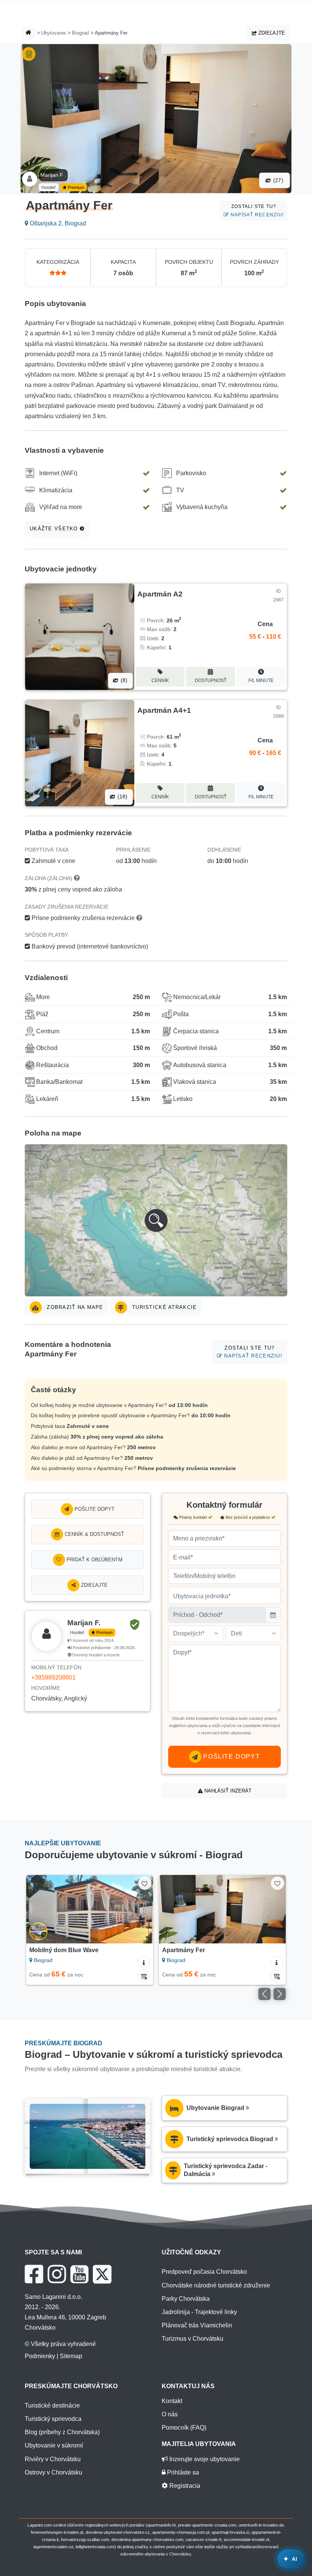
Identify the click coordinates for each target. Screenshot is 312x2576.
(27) (277, 180)
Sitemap (71, 2356)
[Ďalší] (139, 1909)
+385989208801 (53, 1677)
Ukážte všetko (55, 529)
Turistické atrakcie (164, 1307)
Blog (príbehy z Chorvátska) (62, 2432)
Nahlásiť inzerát (227, 1791)
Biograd (80, 33)
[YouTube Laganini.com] (79, 2274)
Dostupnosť (211, 680)
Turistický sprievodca (53, 2419)
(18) (121, 797)
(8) (123, 680)
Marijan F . (53, 175)
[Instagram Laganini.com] (57, 2274)
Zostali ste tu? (256, 210)
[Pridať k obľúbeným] (145, 1883)
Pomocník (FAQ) (184, 2428)
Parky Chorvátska (186, 2299)
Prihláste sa (182, 2472)
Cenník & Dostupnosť (94, 1534)
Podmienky (40, 2356)
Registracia (184, 2486)
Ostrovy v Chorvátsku (53, 2472)
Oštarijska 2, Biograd (57, 223)
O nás (170, 2414)
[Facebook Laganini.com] (34, 2274)
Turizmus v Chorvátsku (193, 2339)
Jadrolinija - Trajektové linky (199, 2312)
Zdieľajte (271, 33)
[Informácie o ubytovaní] (144, 1962)
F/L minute (261, 680)
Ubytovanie (53, 33)
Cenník (160, 680)
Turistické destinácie (52, 2405)
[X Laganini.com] (102, 2274)
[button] (156, 1220)
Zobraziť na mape (74, 1307)
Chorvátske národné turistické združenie (216, 2285)
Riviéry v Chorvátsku (53, 2459)
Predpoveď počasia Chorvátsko (204, 2272)
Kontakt (172, 2401)
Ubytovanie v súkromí (54, 2445)
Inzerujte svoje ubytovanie (204, 2459)
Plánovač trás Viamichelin (197, 2325)
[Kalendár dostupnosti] (144, 1976)
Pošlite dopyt (94, 1509)
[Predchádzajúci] (40, 1909)
